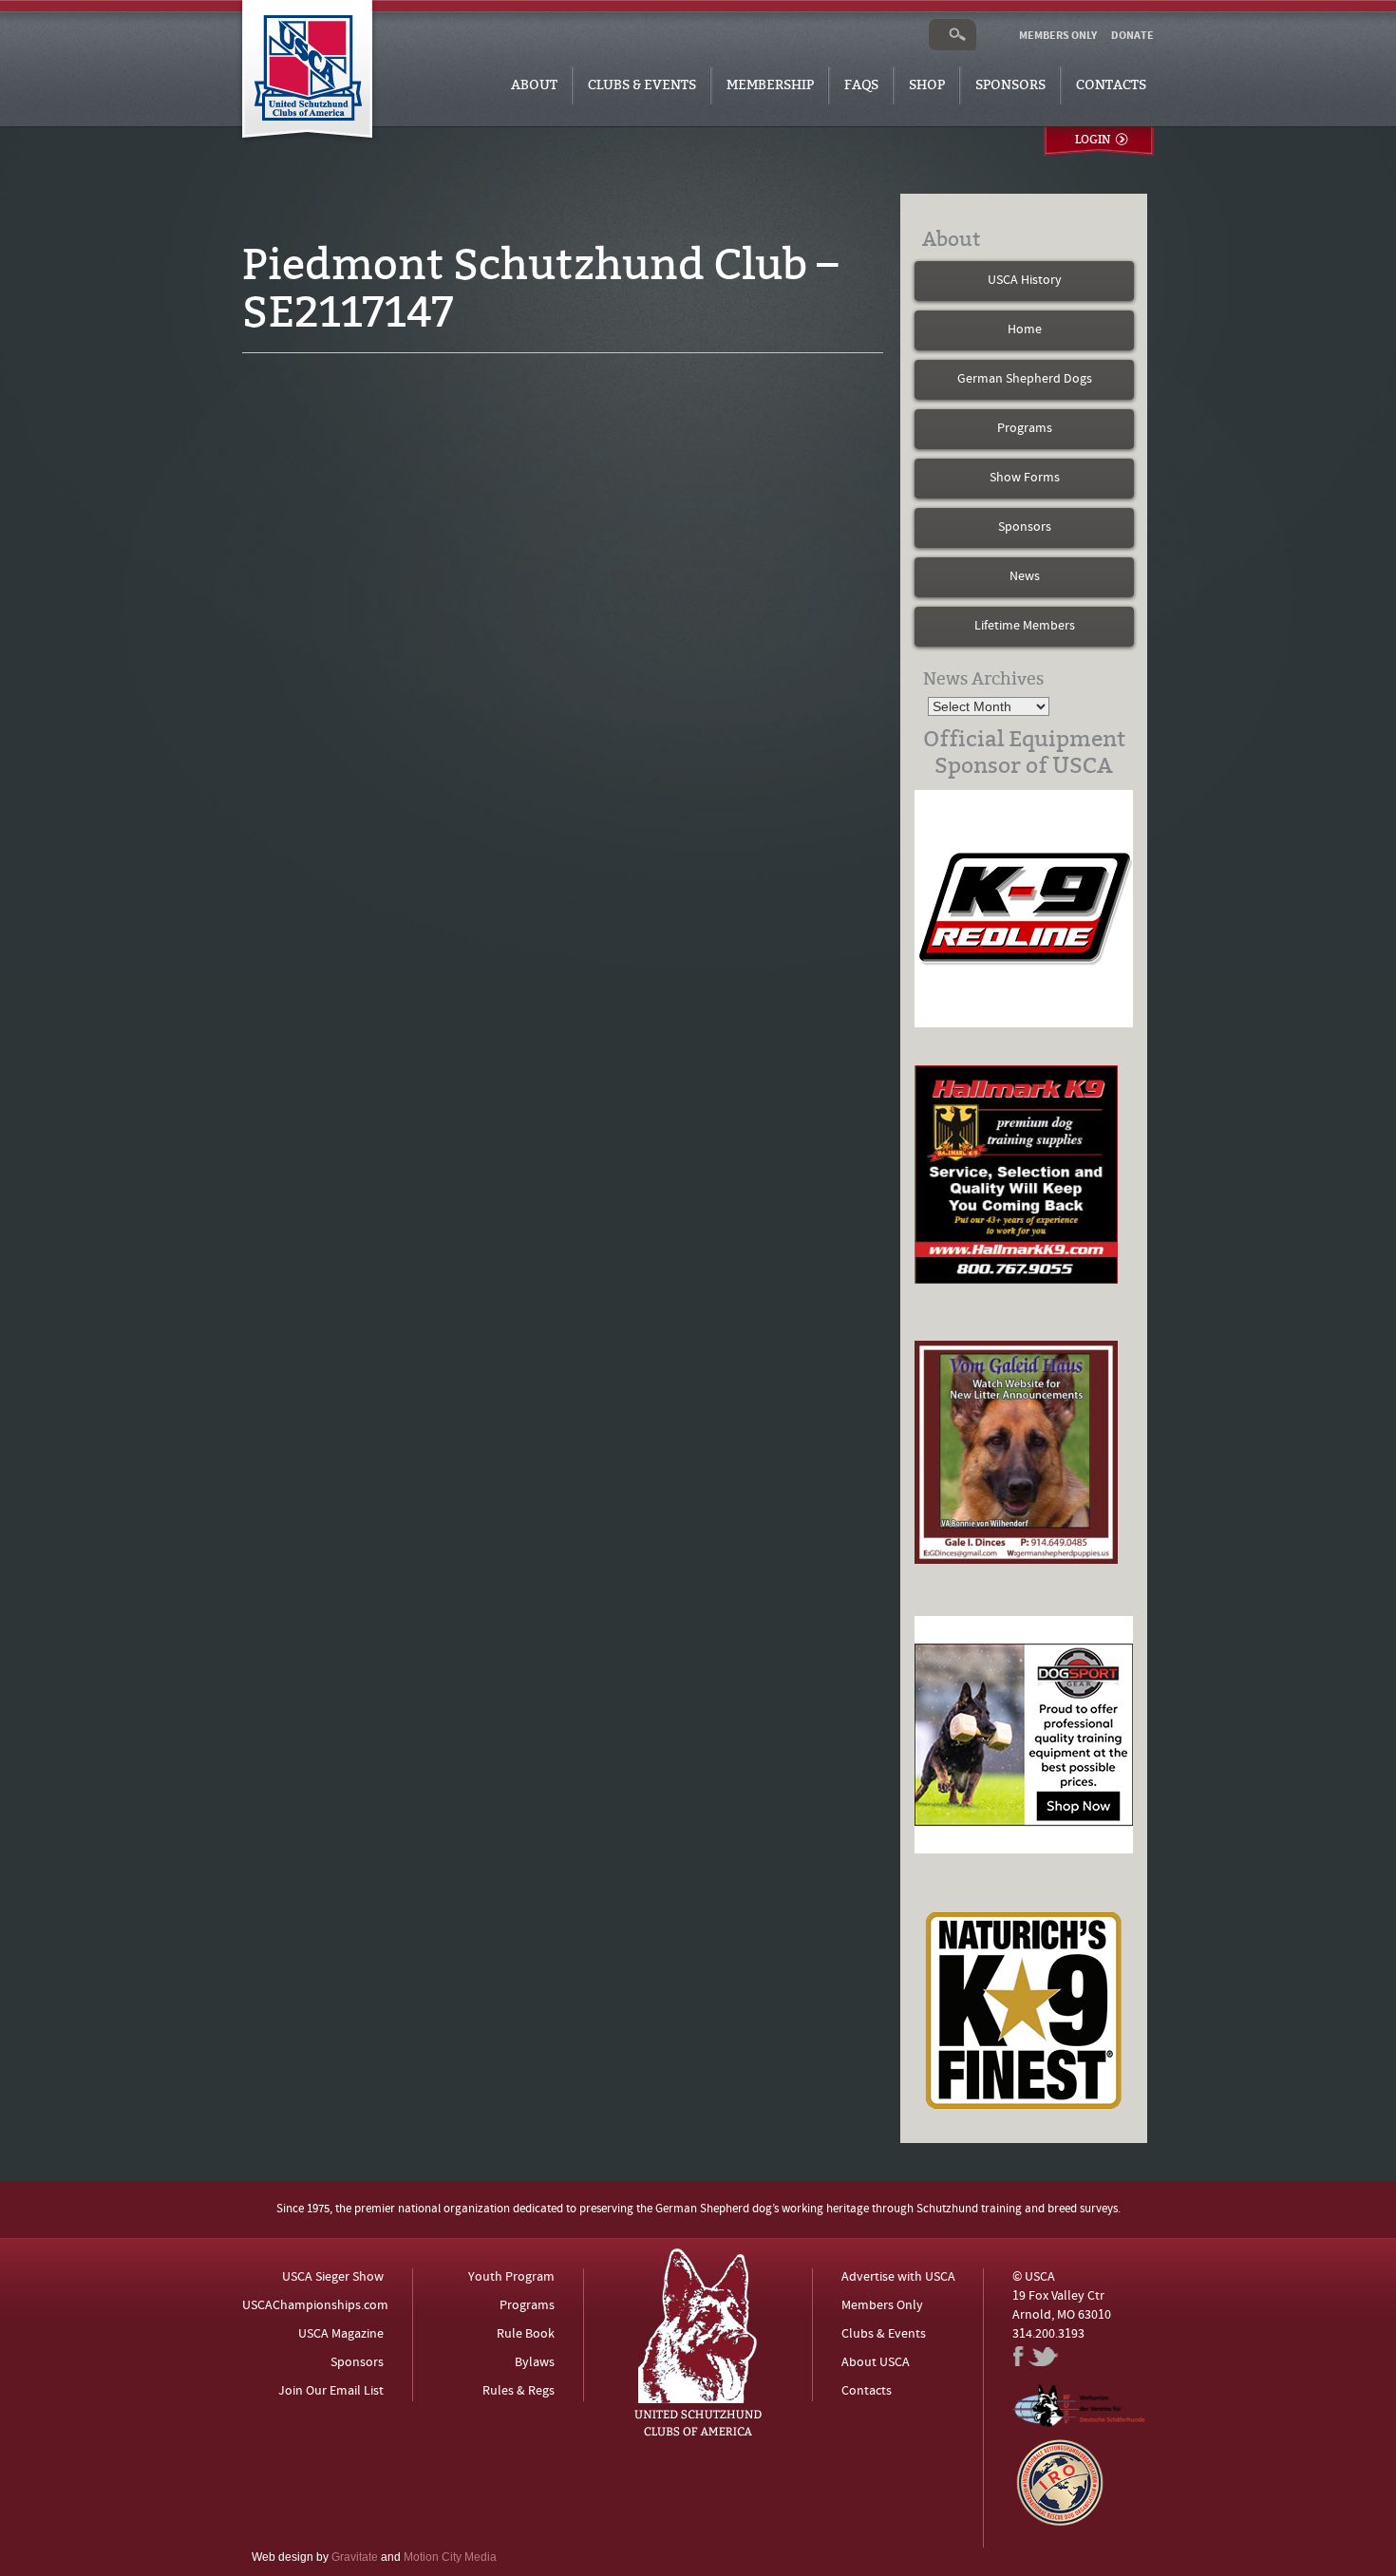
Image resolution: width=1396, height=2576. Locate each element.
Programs (1025, 429)
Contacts (1111, 85)
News (1025, 577)
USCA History (1025, 281)
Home (1025, 330)
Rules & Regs (519, 2391)
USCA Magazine (341, 2334)
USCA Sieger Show (333, 2277)
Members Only (882, 2306)
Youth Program (511, 2277)
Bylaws (535, 2363)
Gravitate (355, 2557)
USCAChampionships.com (315, 2306)
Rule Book (526, 2334)
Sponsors (1010, 85)
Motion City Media (450, 2557)
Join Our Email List (331, 2391)
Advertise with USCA (898, 2277)
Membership (770, 85)
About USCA (876, 2363)
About (534, 85)
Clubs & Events (642, 85)
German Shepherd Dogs (1025, 379)
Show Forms (1025, 478)
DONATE (1132, 36)
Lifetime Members (1025, 626)
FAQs (861, 85)
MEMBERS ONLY (1058, 36)
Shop (927, 85)
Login (1093, 140)
